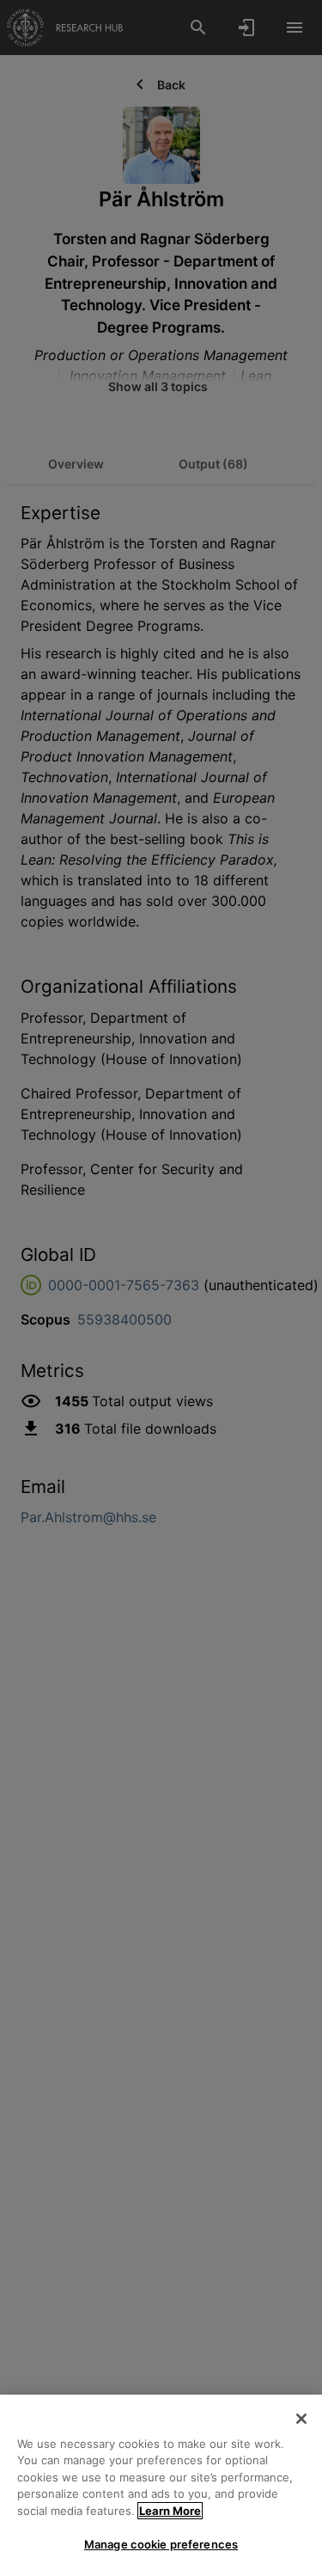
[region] (161, 2485)
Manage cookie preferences (161, 2544)
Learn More (170, 2511)
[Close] (301, 2419)
